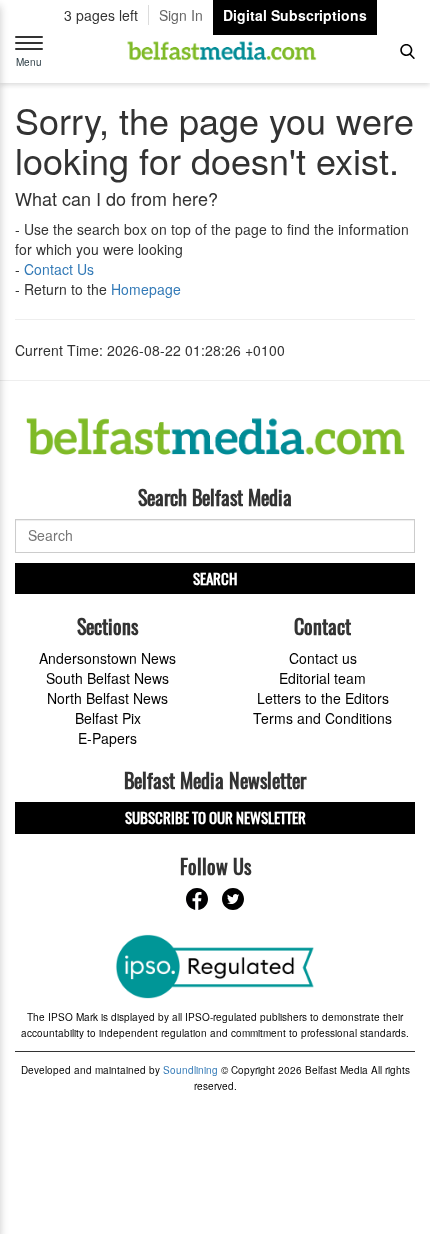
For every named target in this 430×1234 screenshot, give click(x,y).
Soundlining (190, 1070)
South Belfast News (107, 678)
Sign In (181, 15)
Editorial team (322, 678)
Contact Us (59, 269)
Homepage (146, 289)
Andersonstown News (107, 658)
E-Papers (107, 738)
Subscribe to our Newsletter (215, 817)
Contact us (323, 658)
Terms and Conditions (322, 718)
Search (215, 578)
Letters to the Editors (323, 698)
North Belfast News (107, 698)
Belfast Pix (108, 718)
